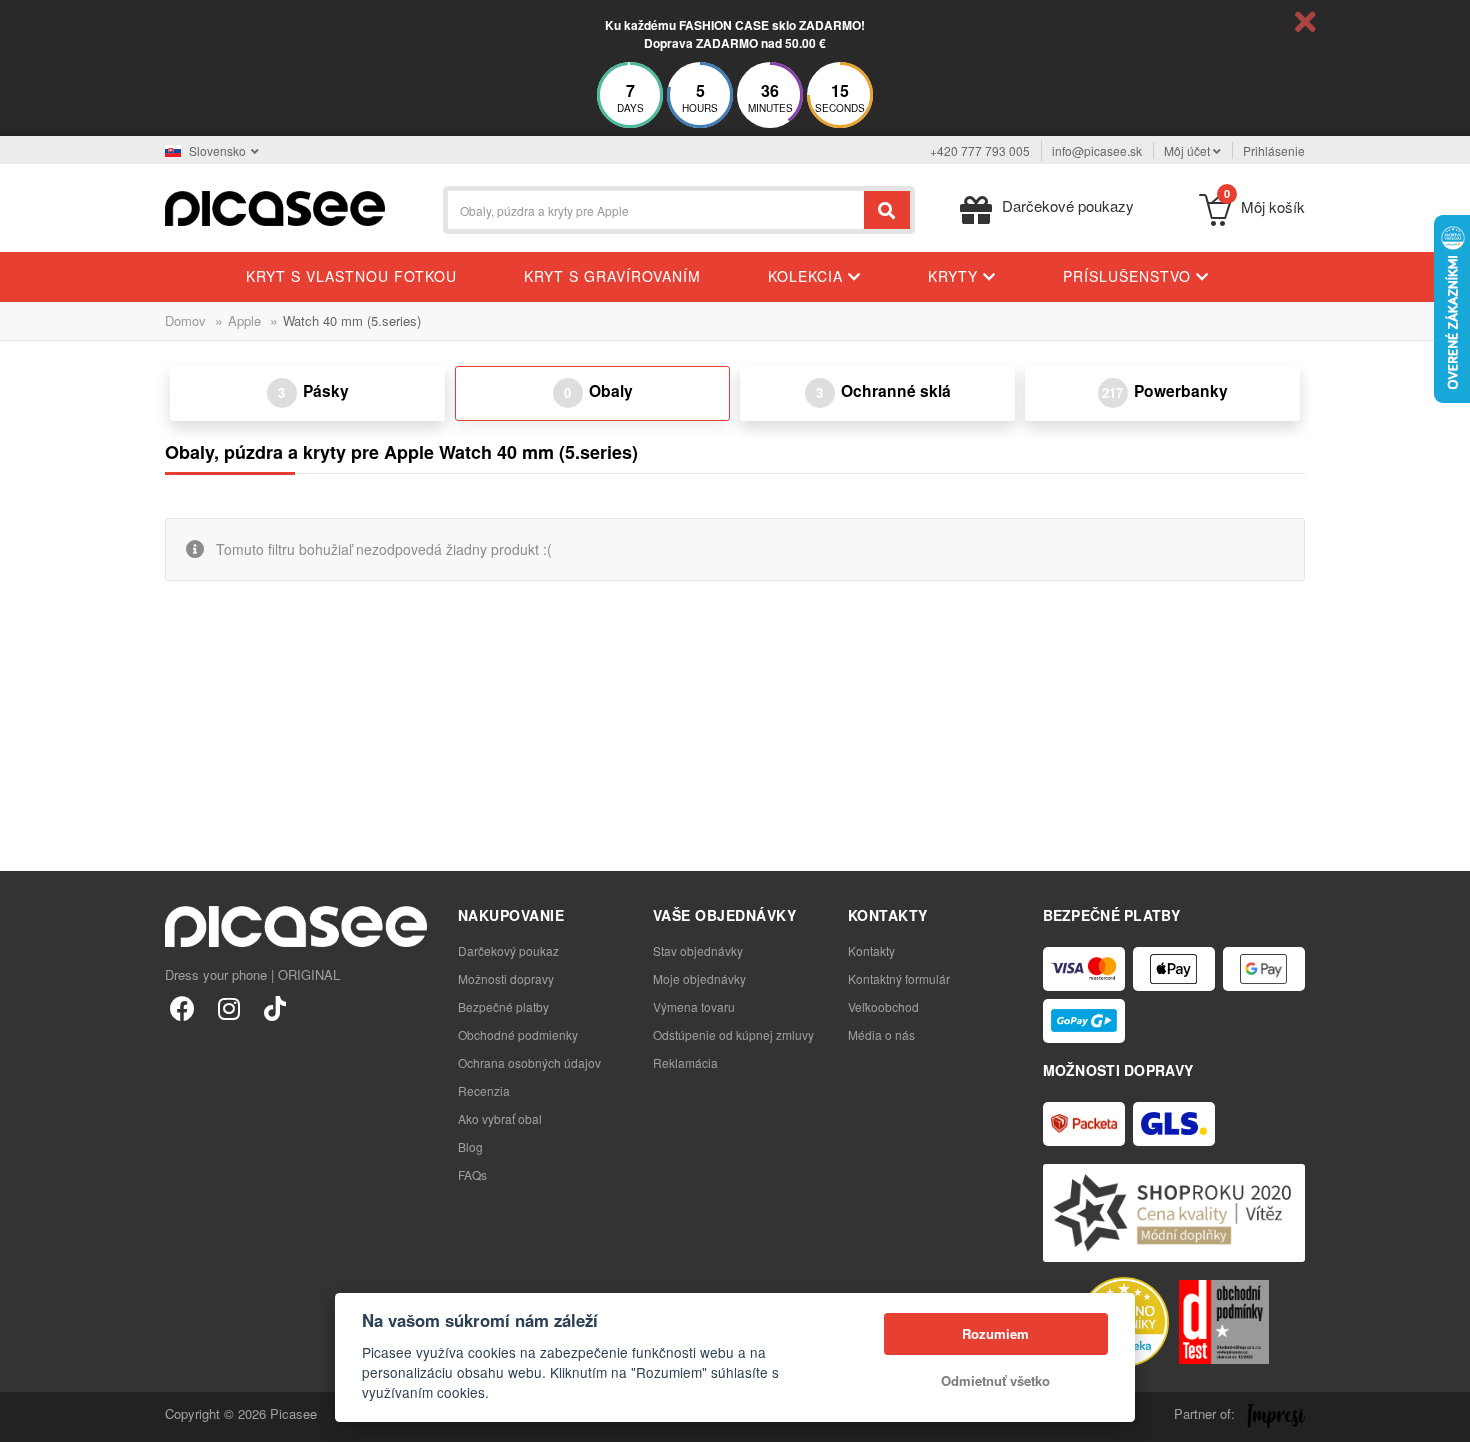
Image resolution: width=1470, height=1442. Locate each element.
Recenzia (484, 1090)
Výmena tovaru (694, 1006)
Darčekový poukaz (508, 950)
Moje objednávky (699, 978)
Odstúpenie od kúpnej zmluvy (733, 1034)
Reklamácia (685, 1062)
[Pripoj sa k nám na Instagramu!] (228, 1007)
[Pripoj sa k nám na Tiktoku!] (274, 1007)
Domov (185, 320)
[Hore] (26, 1416)
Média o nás (881, 1034)
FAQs (472, 1174)
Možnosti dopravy (506, 978)
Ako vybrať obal (500, 1118)
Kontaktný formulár (899, 978)
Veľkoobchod (883, 1006)
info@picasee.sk (1097, 150)
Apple (244, 320)
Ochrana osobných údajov (529, 1062)
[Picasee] (275, 206)
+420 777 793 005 (980, 150)
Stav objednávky (698, 950)
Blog (470, 1146)
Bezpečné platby (503, 1006)
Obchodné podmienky (518, 1034)
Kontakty (871, 950)
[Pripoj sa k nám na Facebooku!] (182, 1007)
